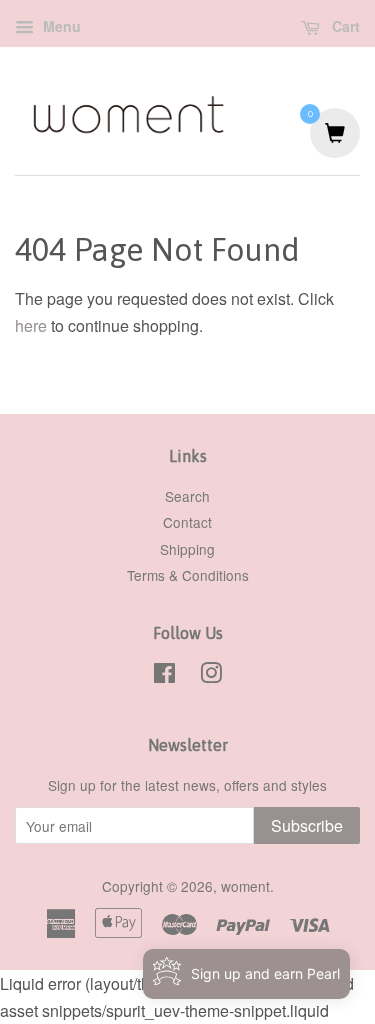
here (31, 325)
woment (245, 886)
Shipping (187, 549)
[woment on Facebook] (164, 676)
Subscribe (307, 825)
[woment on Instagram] (211, 676)
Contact (187, 522)
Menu (60, 26)
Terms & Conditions (188, 575)
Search (187, 496)
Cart (344, 26)
